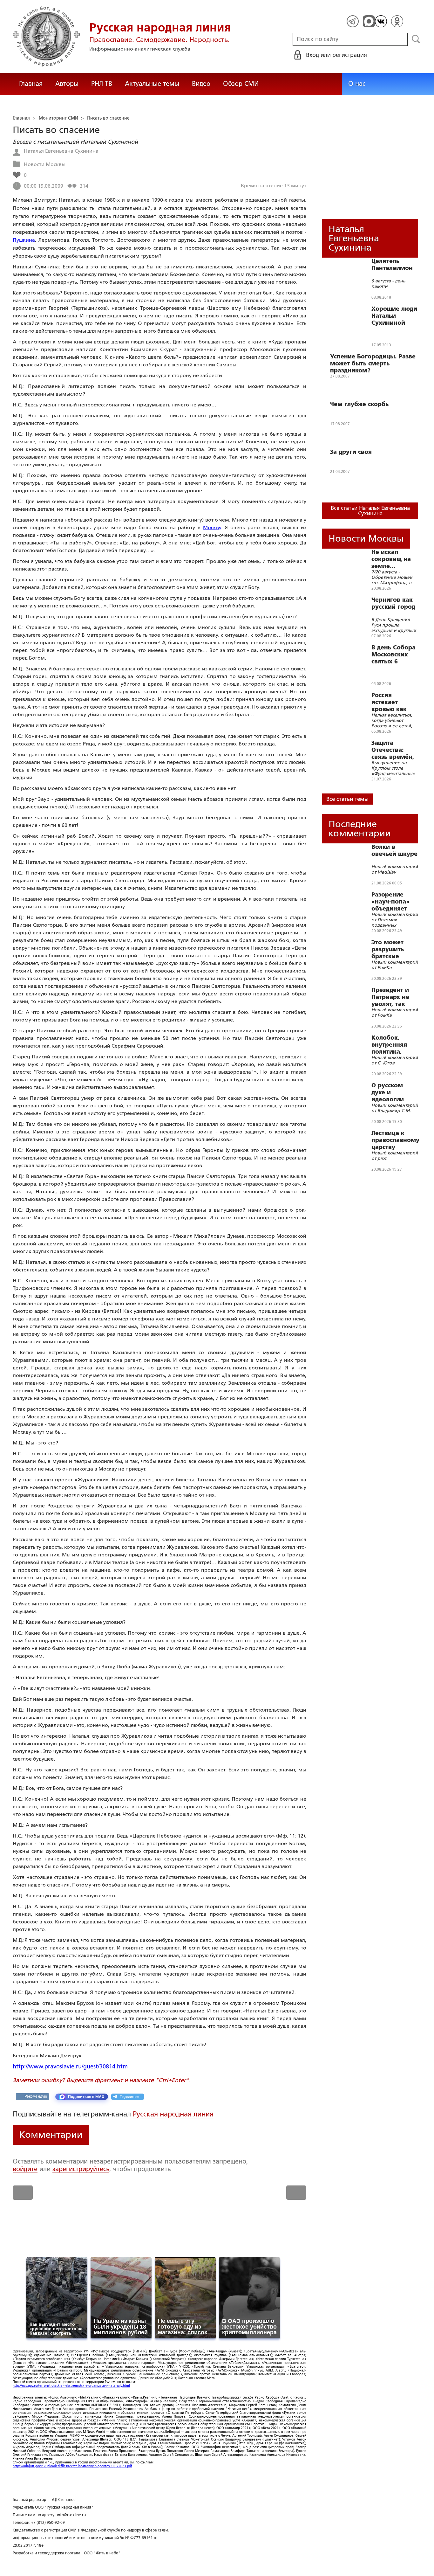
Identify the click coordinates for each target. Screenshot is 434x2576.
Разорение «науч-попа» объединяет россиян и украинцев (390, 902)
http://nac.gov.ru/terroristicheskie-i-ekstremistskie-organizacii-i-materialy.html (71, 2386)
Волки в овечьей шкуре (394, 850)
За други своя (351, 452)
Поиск (416, 39)
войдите (25, 2169)
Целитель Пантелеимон (392, 265)
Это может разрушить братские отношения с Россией (391, 949)
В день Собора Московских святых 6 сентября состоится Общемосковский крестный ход (398, 654)
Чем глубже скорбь (359, 404)
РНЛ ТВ (102, 84)
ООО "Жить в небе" (102, 2553)
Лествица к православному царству (395, 1140)
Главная (31, 84)
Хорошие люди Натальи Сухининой (394, 316)
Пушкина (24, 240)
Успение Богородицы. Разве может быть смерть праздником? (373, 364)
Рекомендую (36, 2096)
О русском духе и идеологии (388, 1092)
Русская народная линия (173, 2114)
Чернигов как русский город (393, 603)
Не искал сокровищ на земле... (391, 559)
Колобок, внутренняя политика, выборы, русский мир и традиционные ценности (394, 1045)
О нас (357, 84)
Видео (201, 84)
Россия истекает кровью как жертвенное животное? (390, 702)
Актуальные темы (152, 84)
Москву (212, 527)
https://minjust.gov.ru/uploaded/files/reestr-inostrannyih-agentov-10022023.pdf (72, 2466)
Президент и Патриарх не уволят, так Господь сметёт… (390, 997)
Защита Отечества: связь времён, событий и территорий (393, 750)
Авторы (67, 84)
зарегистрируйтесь (81, 2169)
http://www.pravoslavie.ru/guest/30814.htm (70, 2067)
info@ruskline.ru (71, 2515)
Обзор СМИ (241, 84)
